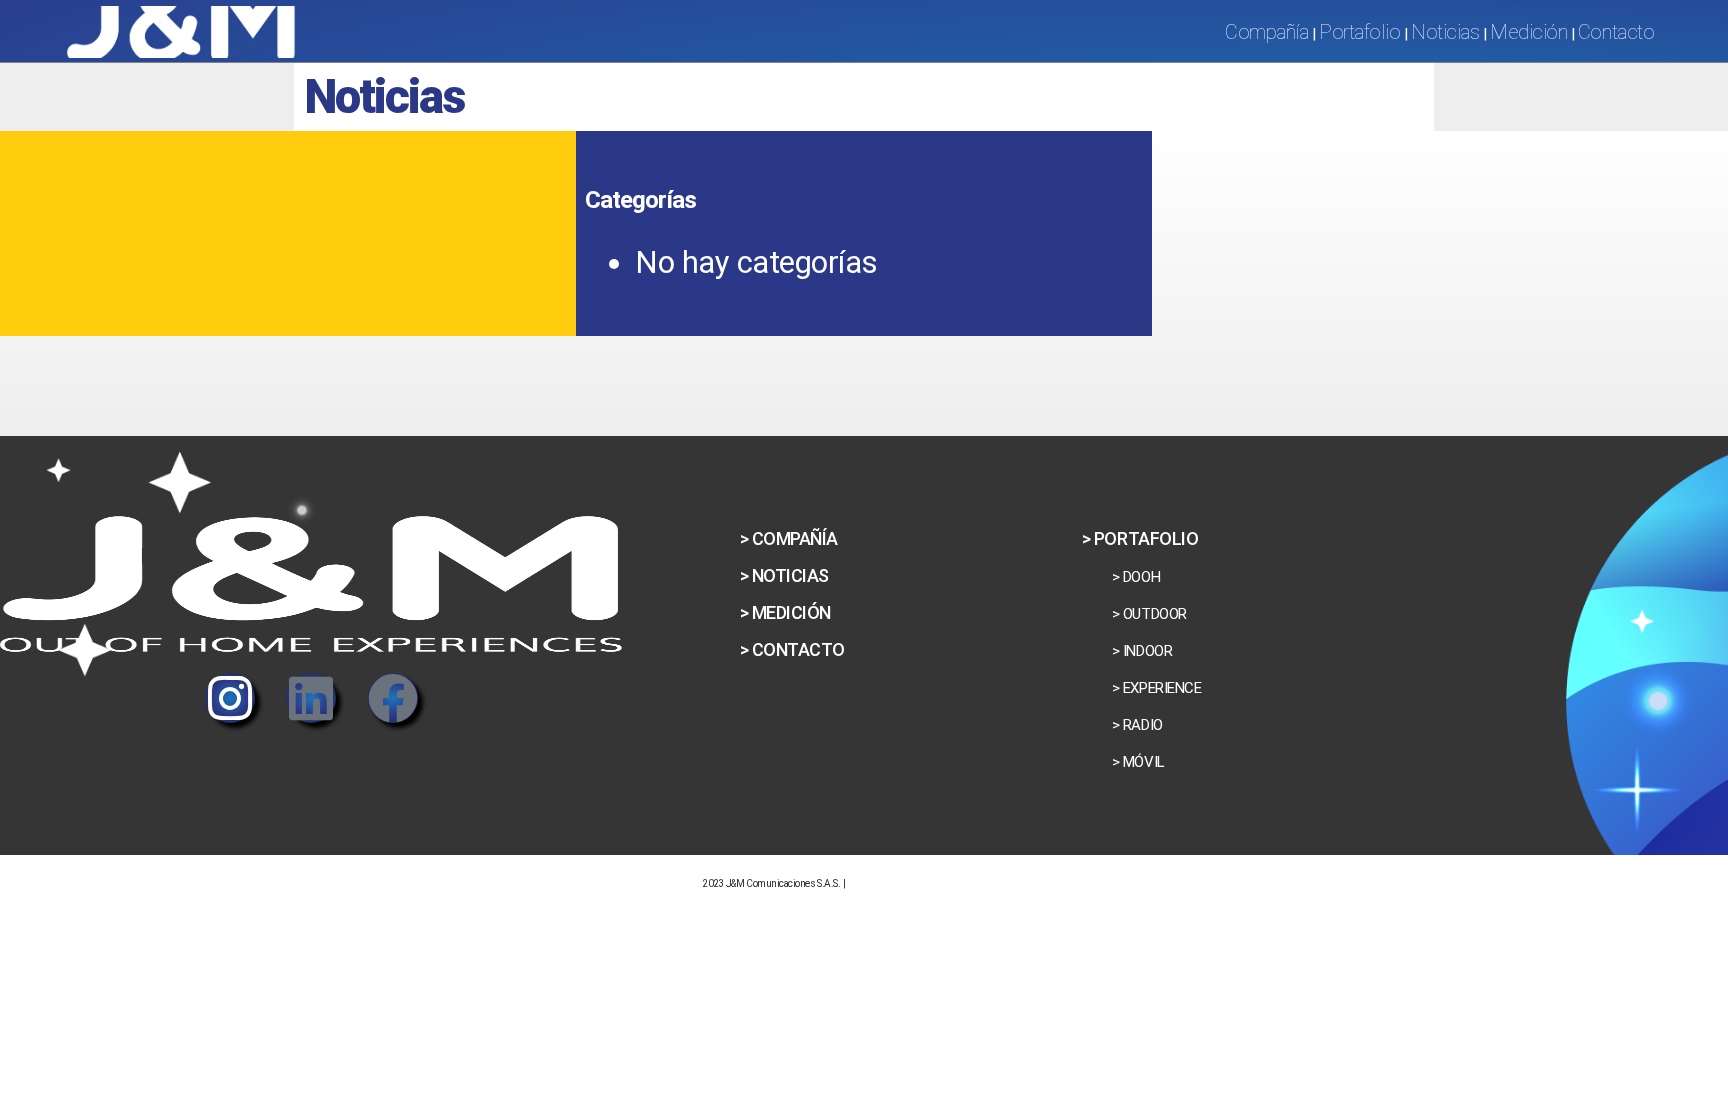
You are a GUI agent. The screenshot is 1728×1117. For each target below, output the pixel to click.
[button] (784, 576)
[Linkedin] (311, 698)
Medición (1528, 32)
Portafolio (1359, 32)
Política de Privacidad (937, 880)
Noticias (1445, 32)
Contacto (1616, 32)
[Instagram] (230, 698)
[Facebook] (393, 698)
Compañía (1266, 32)
